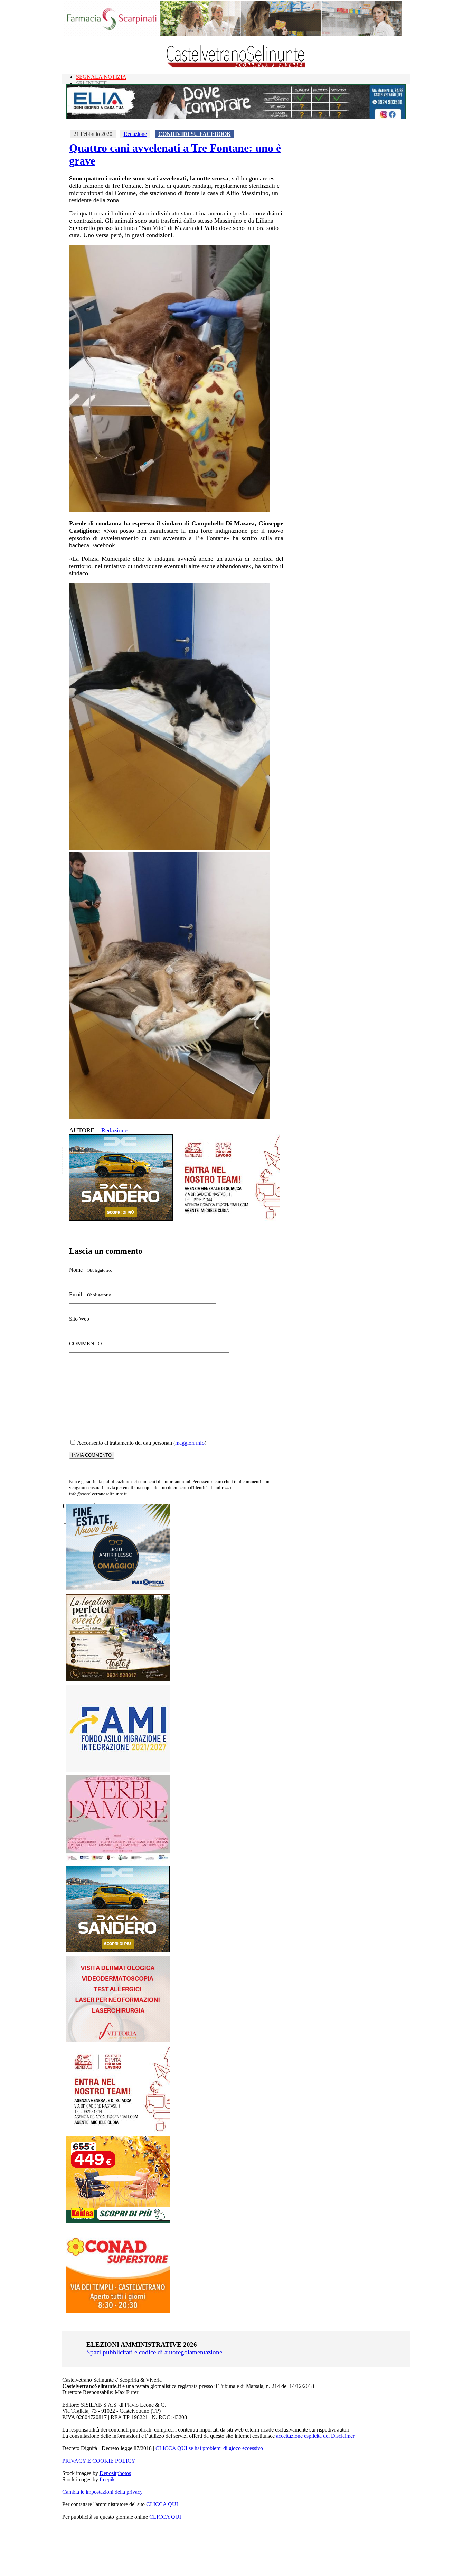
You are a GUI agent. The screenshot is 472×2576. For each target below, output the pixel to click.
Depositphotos (115, 2473)
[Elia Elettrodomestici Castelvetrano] (236, 117)
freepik (107, 2479)
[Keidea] (118, 2221)
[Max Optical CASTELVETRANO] (118, 1589)
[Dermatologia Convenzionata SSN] (118, 2040)
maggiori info (190, 1443)
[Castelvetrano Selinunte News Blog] (236, 66)
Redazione (135, 134)
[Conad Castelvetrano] (118, 2311)
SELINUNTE (92, 83)
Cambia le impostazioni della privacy (102, 2492)
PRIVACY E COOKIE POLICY (99, 2461)
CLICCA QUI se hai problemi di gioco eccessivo (209, 2448)
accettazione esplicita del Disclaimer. (316, 2436)
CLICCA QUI (162, 2504)
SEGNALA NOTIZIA (101, 77)
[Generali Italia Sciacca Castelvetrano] (228, 1219)
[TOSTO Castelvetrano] (118, 1679)
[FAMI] (118, 1770)
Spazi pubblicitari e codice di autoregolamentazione (154, 2352)
